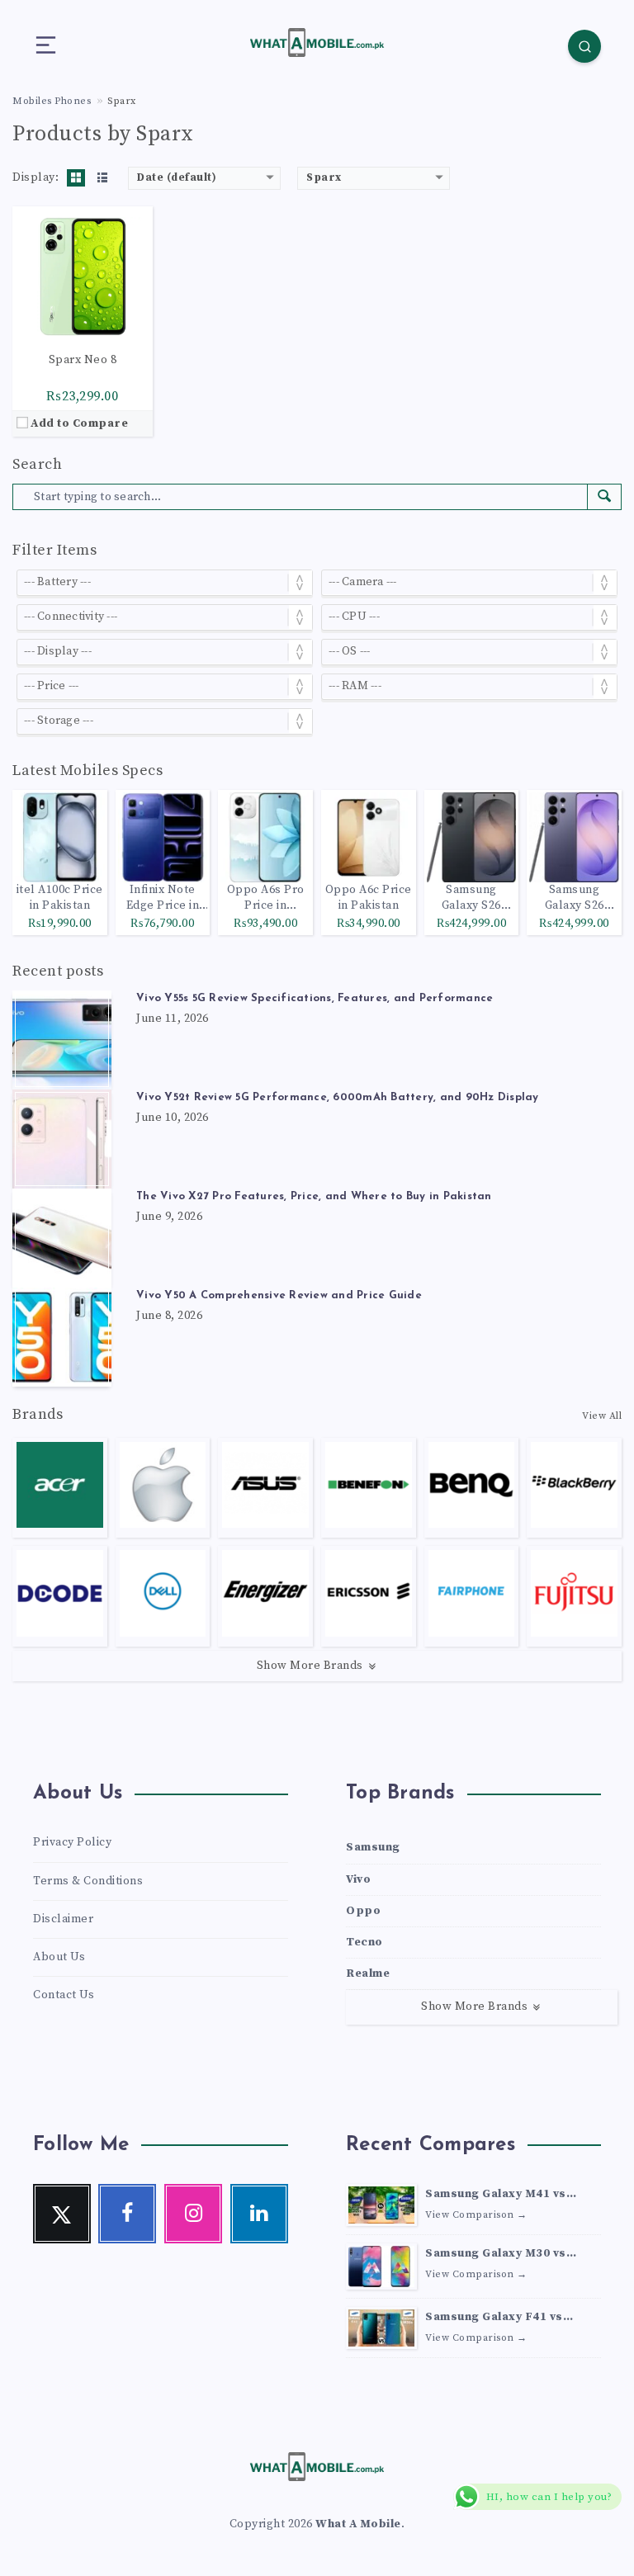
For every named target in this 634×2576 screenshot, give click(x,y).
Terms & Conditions (88, 1881)
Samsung (373, 1847)
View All (602, 1416)
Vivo (358, 1879)
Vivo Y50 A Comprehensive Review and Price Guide (279, 1295)
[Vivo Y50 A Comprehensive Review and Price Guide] (62, 1337)
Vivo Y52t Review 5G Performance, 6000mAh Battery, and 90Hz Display (338, 1097)
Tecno (364, 1942)
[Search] (584, 46)
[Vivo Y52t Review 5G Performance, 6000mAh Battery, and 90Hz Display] (62, 1139)
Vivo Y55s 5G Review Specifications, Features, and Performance (315, 998)
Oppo (363, 1911)
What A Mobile (358, 2524)
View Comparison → (476, 2215)
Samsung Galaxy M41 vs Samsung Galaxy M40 (496, 2196)
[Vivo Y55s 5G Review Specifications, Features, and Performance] (62, 1040)
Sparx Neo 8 (83, 360)
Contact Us (64, 1995)
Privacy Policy (72, 1842)
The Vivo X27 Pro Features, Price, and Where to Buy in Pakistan (314, 1196)
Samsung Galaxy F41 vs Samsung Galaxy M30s (494, 2318)
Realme (368, 1973)
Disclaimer (63, 1919)
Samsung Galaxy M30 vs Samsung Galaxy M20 (496, 2255)
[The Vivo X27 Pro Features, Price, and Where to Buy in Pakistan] (62, 1238)
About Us (59, 1957)
